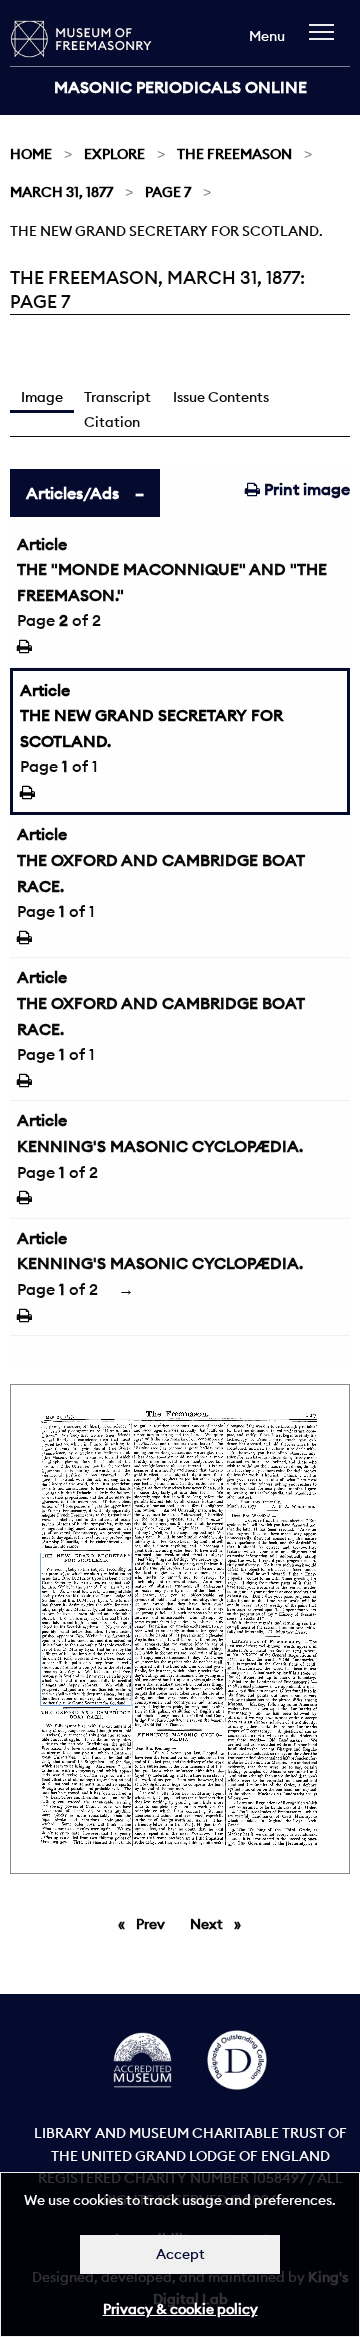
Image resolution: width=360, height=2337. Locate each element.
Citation (112, 422)
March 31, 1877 (61, 192)
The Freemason (234, 154)
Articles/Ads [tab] (72, 493)
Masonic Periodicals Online (180, 87)
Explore (114, 154)
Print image (305, 489)
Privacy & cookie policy (180, 2309)
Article (42, 544)
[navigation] (326, 41)
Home (31, 154)
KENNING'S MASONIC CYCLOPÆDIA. (160, 1146)
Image (42, 397)
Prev (154, 1924)
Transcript (117, 397)
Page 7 (168, 192)
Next (220, 1924)
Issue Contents (221, 397)
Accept (180, 2254)
